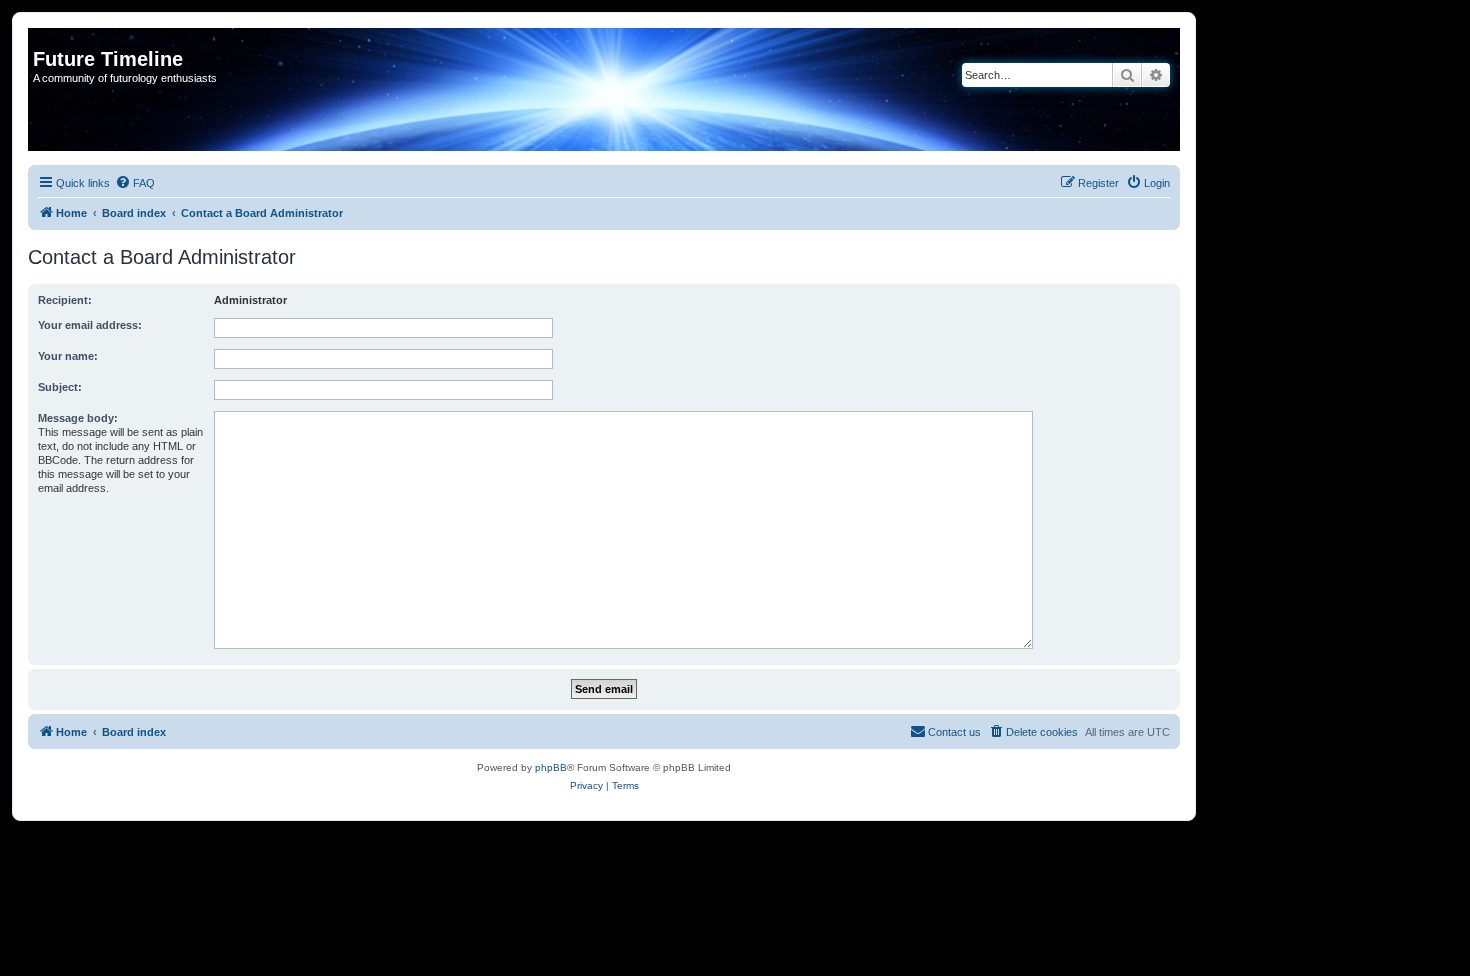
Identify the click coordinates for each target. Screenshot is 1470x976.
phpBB (551, 767)
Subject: (60, 387)
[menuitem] (135, 183)
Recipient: (65, 300)
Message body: (78, 418)
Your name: (68, 356)
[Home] (44, 38)
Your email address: (90, 325)
